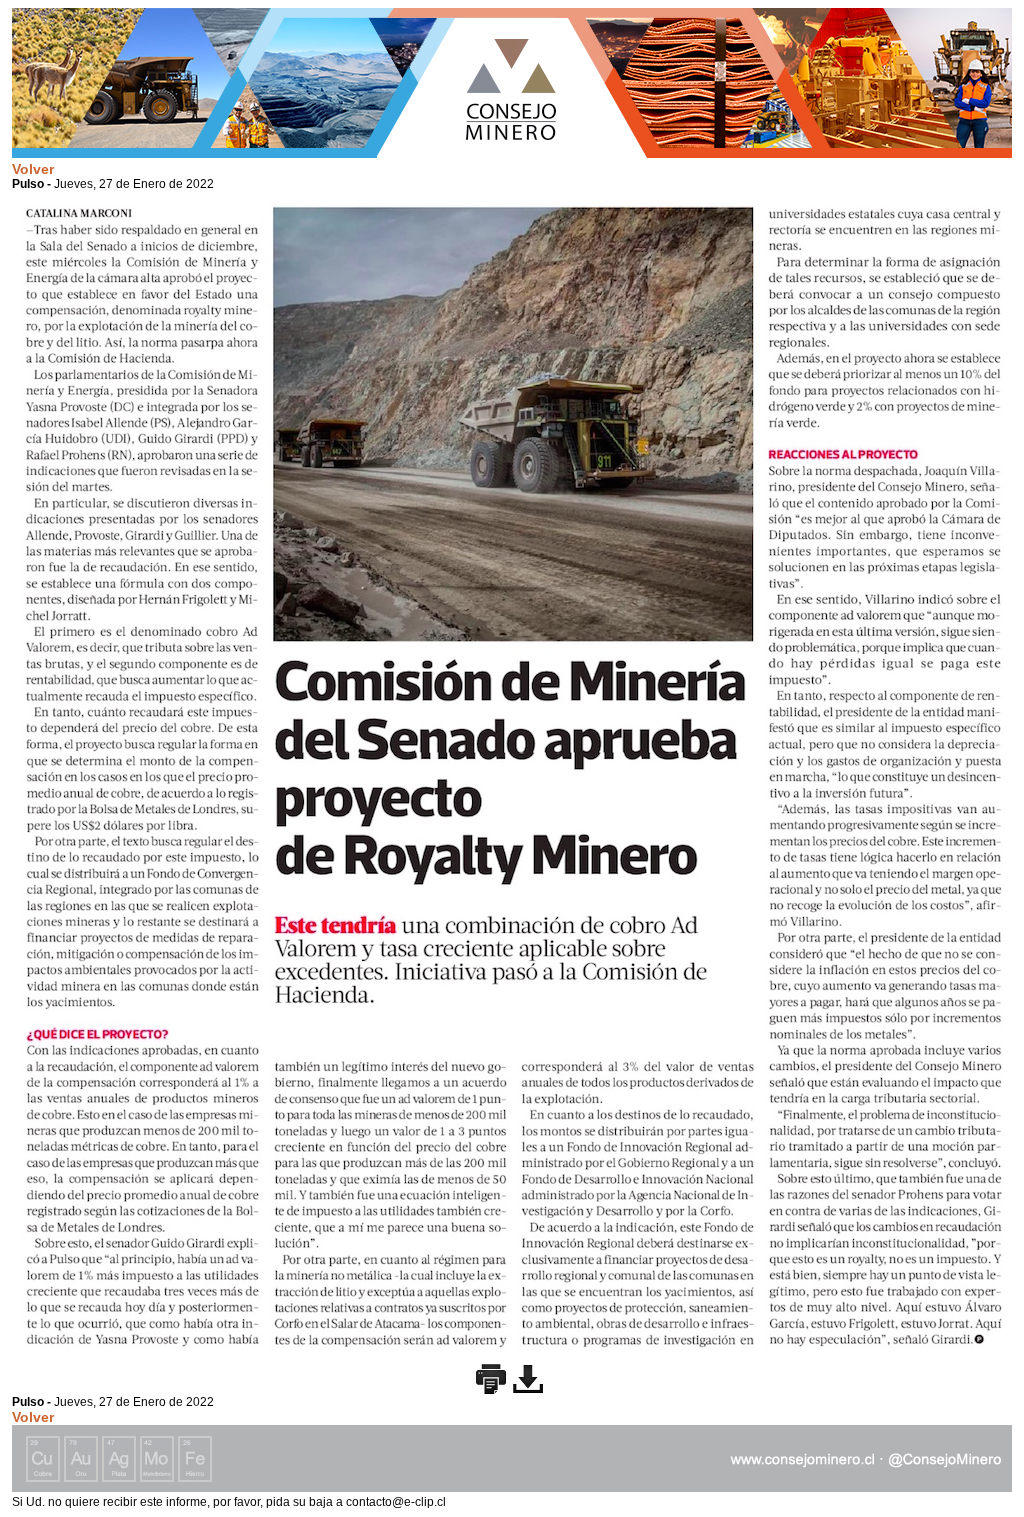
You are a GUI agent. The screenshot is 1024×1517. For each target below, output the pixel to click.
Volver (33, 169)
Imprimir (491, 1379)
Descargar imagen (528, 1379)
